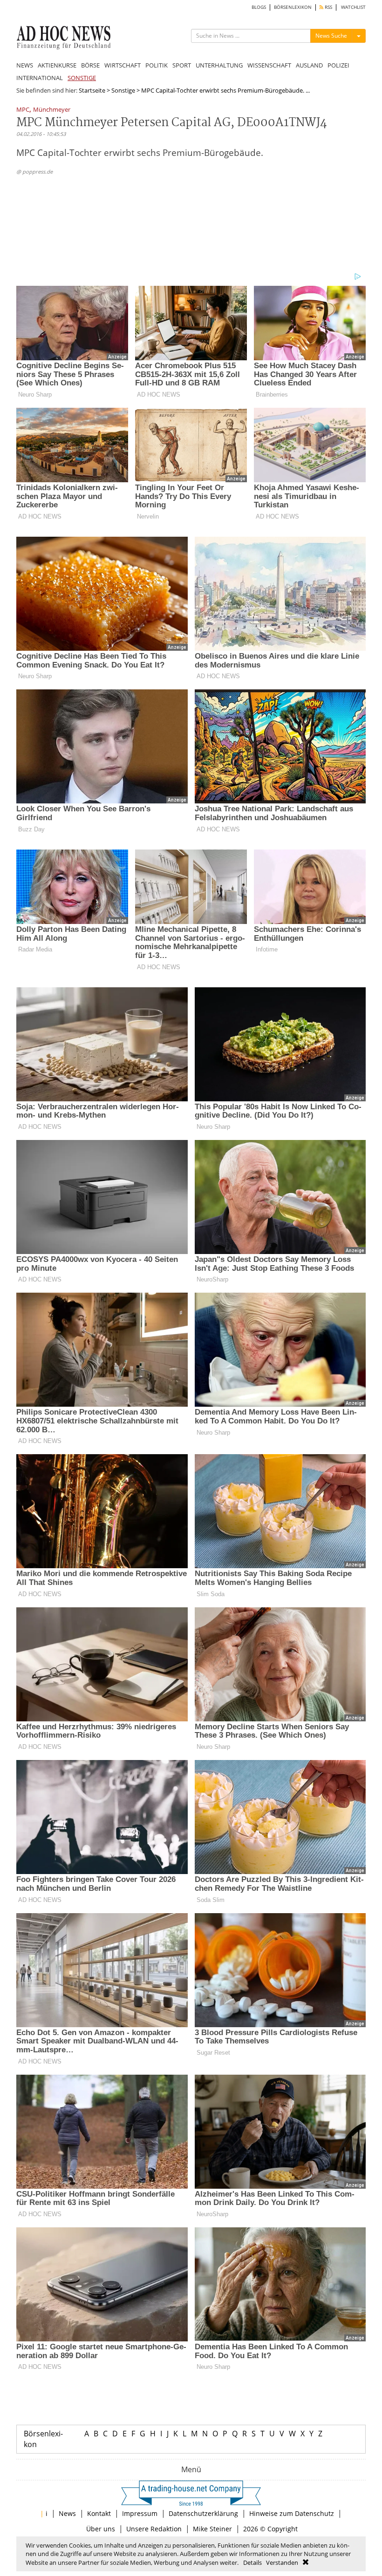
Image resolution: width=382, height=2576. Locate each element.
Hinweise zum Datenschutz (292, 2513)
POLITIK (157, 65)
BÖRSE (90, 65)
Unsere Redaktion (154, 2529)
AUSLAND (309, 65)
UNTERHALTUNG (219, 65)
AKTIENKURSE (57, 65)
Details (252, 2563)
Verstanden (282, 2563)
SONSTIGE (82, 78)
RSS (328, 7)
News (67, 2513)
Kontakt (99, 2513)
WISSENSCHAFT (269, 65)
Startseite (92, 90)
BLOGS (259, 7)
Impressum (140, 2513)
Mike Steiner (212, 2529)
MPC (23, 110)
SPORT (182, 65)
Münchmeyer (52, 110)
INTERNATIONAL (40, 78)
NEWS (25, 65)
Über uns (101, 2529)
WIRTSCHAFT (123, 65)
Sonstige (123, 90)
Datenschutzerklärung (203, 2513)
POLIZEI (338, 65)
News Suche (331, 36)
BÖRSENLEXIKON (293, 7)
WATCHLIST (353, 7)
